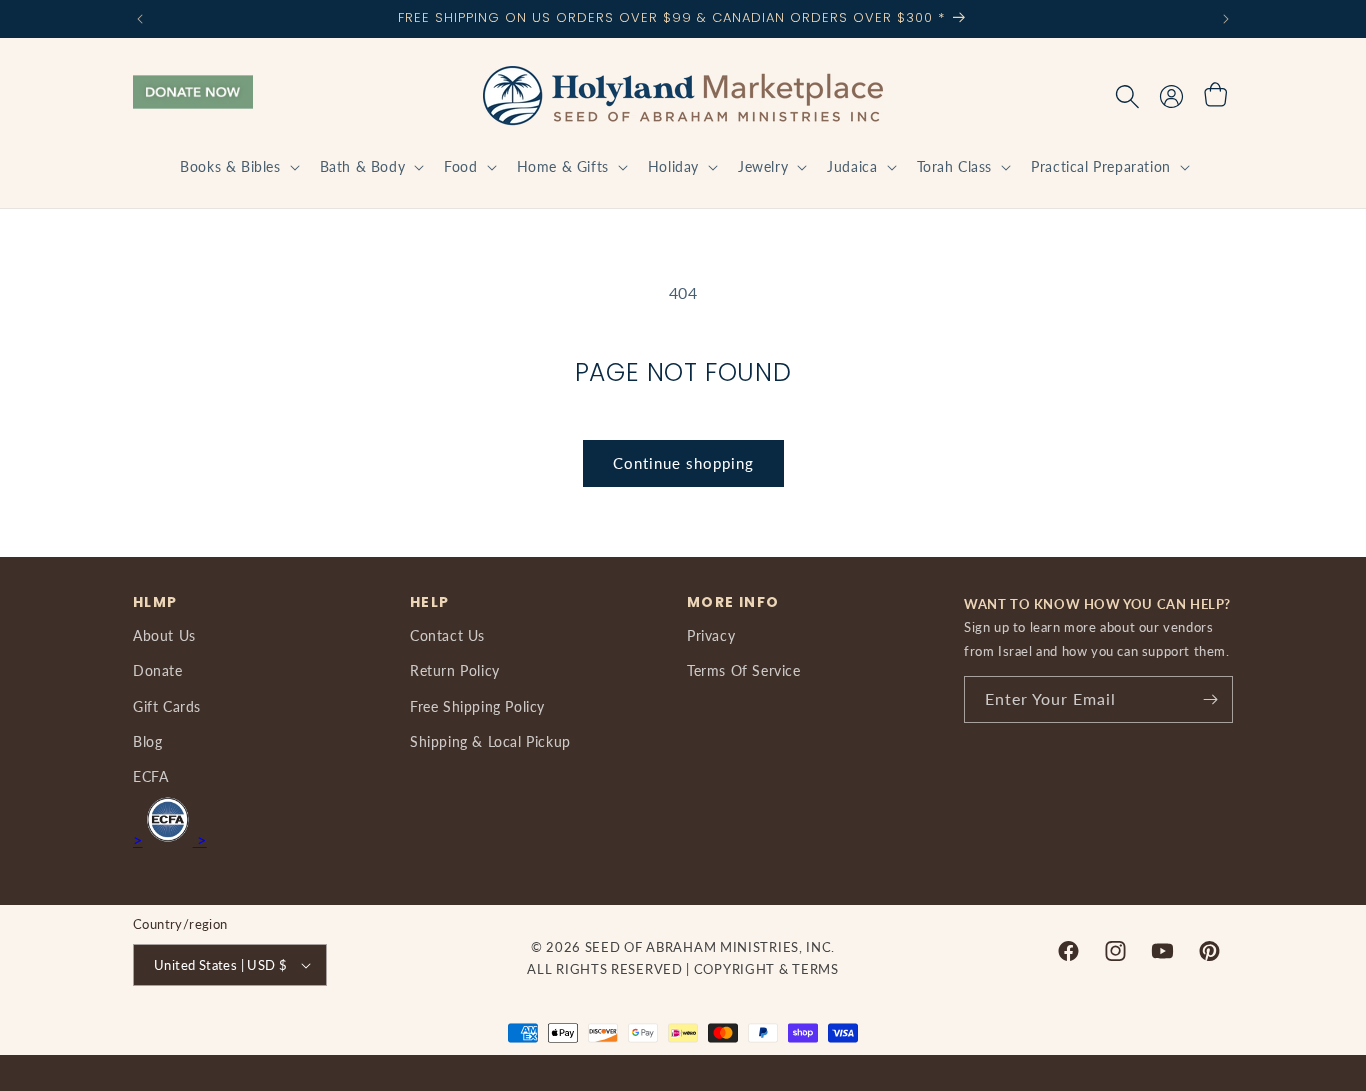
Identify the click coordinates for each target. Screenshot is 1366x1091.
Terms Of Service (744, 670)
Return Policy (455, 670)
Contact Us (447, 635)
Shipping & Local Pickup (490, 741)
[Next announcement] (1226, 19)
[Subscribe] (1210, 699)
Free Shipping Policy (477, 706)
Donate (158, 670)
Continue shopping (683, 463)
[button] (237, 167)
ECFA (150, 776)
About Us (164, 635)
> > (170, 839)
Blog (147, 741)
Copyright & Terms (766, 969)
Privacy (711, 635)
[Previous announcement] (140, 19)
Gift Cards (167, 706)
